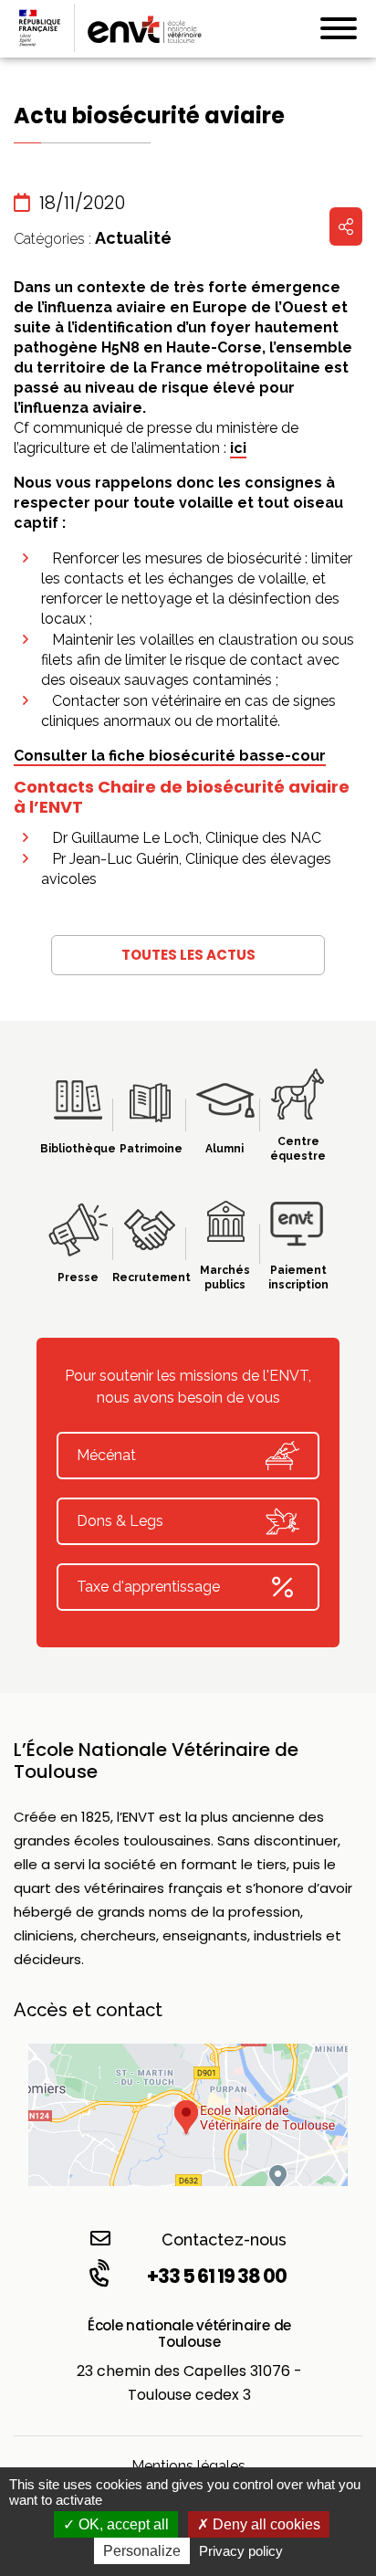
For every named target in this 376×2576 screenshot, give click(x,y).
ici (238, 448)
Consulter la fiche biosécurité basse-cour (170, 756)
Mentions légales (188, 2466)
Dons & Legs (120, 1521)
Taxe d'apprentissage (148, 1587)
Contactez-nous (224, 2240)
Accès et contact (88, 2010)
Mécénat (106, 1455)
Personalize (142, 2551)
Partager (346, 226)
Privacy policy (241, 2551)
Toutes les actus (188, 955)
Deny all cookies (265, 2524)
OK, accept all (122, 2524)
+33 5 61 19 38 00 (217, 2276)
